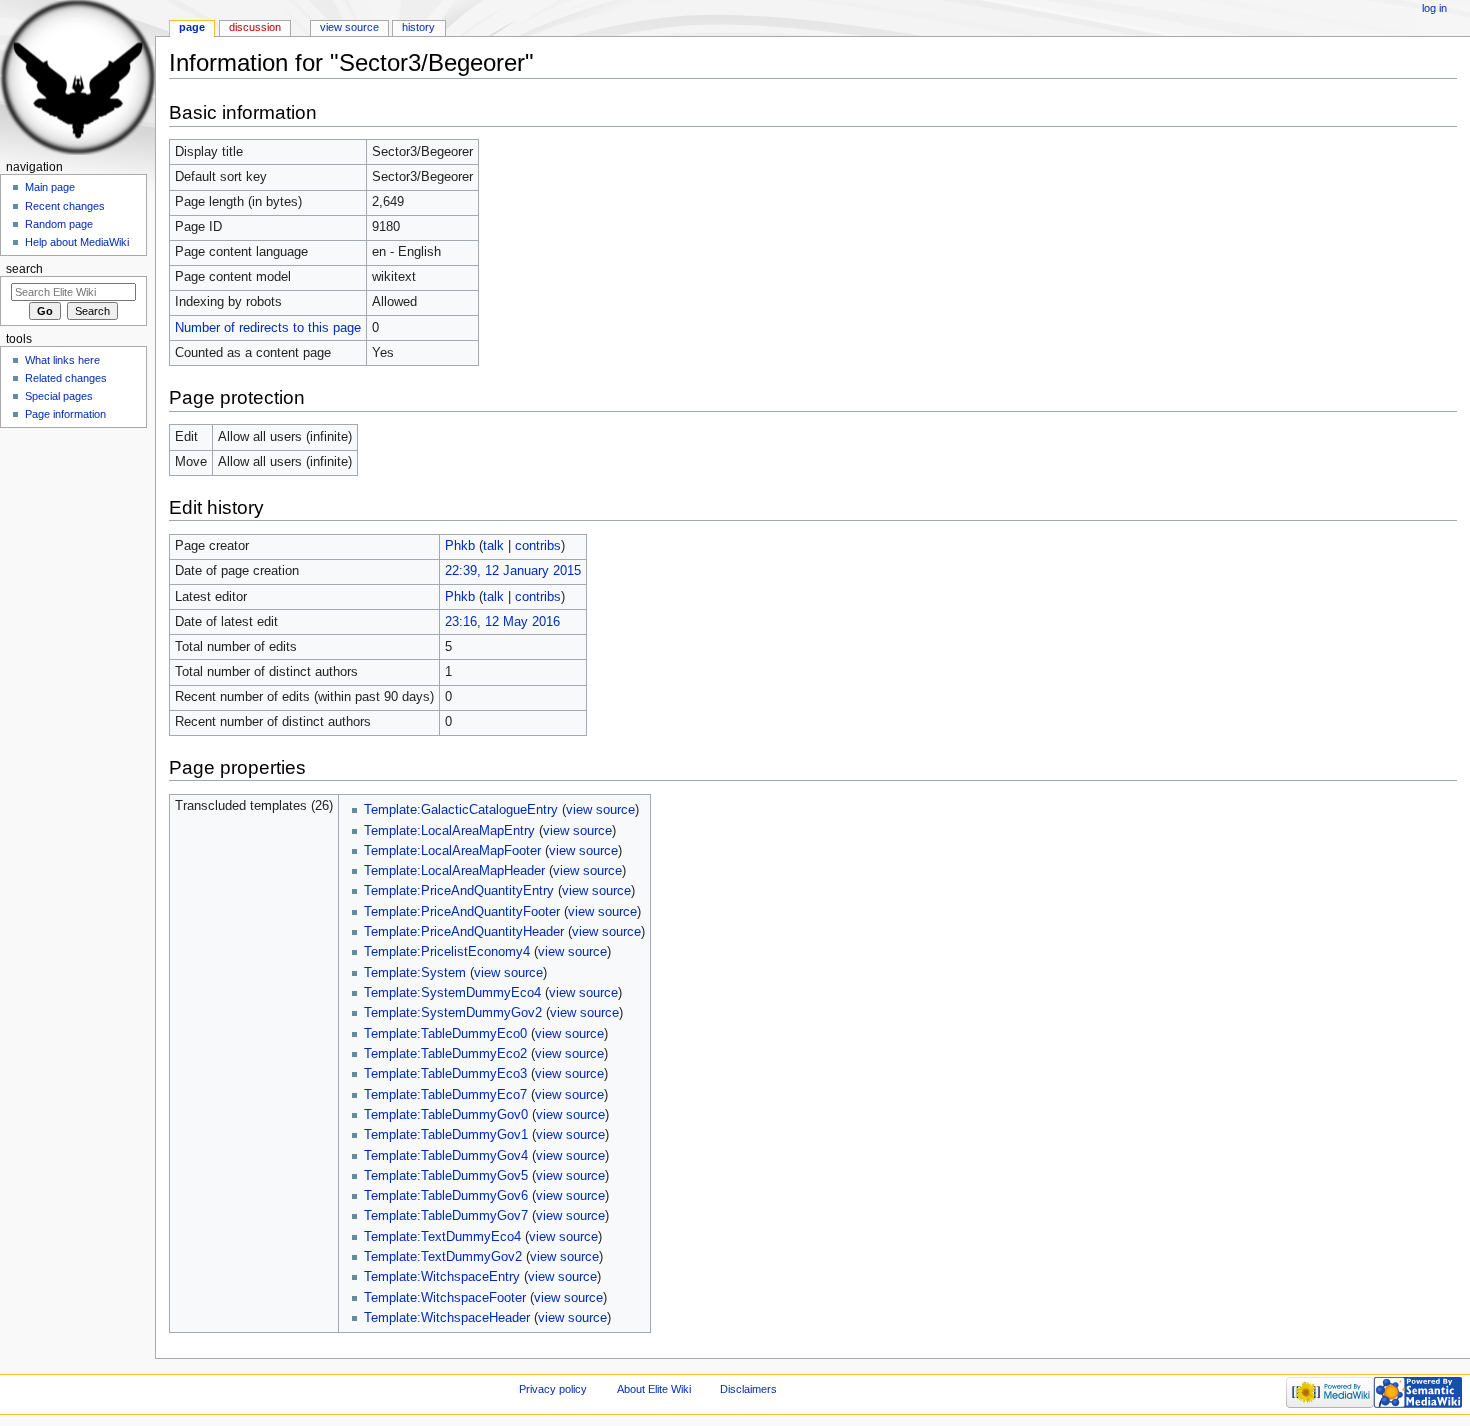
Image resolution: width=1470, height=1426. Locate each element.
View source (349, 27)
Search (24, 269)
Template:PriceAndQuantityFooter (462, 912)
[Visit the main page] (77, 77)
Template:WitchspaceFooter (445, 1298)
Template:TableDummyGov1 (446, 1135)
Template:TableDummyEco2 (445, 1054)
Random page (59, 224)
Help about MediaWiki (77, 242)
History (418, 27)
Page (192, 27)
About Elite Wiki (654, 1389)
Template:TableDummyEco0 (445, 1034)
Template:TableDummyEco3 (445, 1074)
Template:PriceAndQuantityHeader (464, 932)
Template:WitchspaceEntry (442, 1277)
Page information (65, 414)
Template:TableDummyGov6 (446, 1196)
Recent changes (65, 206)
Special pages (59, 396)
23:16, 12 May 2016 (502, 622)
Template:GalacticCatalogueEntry (461, 810)
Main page (50, 187)
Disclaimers (748, 1389)
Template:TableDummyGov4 (446, 1156)
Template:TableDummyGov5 (446, 1176)
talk (493, 546)
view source (600, 810)
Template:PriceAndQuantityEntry (459, 891)
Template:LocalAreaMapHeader (454, 871)
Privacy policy (553, 1389)
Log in (1434, 8)
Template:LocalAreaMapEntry (449, 831)
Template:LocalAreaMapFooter (452, 851)
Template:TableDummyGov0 (446, 1115)
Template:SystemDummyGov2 (453, 1013)
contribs (538, 546)
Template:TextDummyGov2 (443, 1257)
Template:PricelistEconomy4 (447, 952)
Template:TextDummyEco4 (442, 1237)
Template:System (415, 973)
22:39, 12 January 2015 (513, 571)
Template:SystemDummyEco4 (452, 993)
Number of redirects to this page (268, 328)
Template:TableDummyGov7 (446, 1216)
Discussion (255, 27)
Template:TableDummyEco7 (445, 1095)
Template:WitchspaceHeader (447, 1318)
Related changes (66, 378)
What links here (62, 360)
